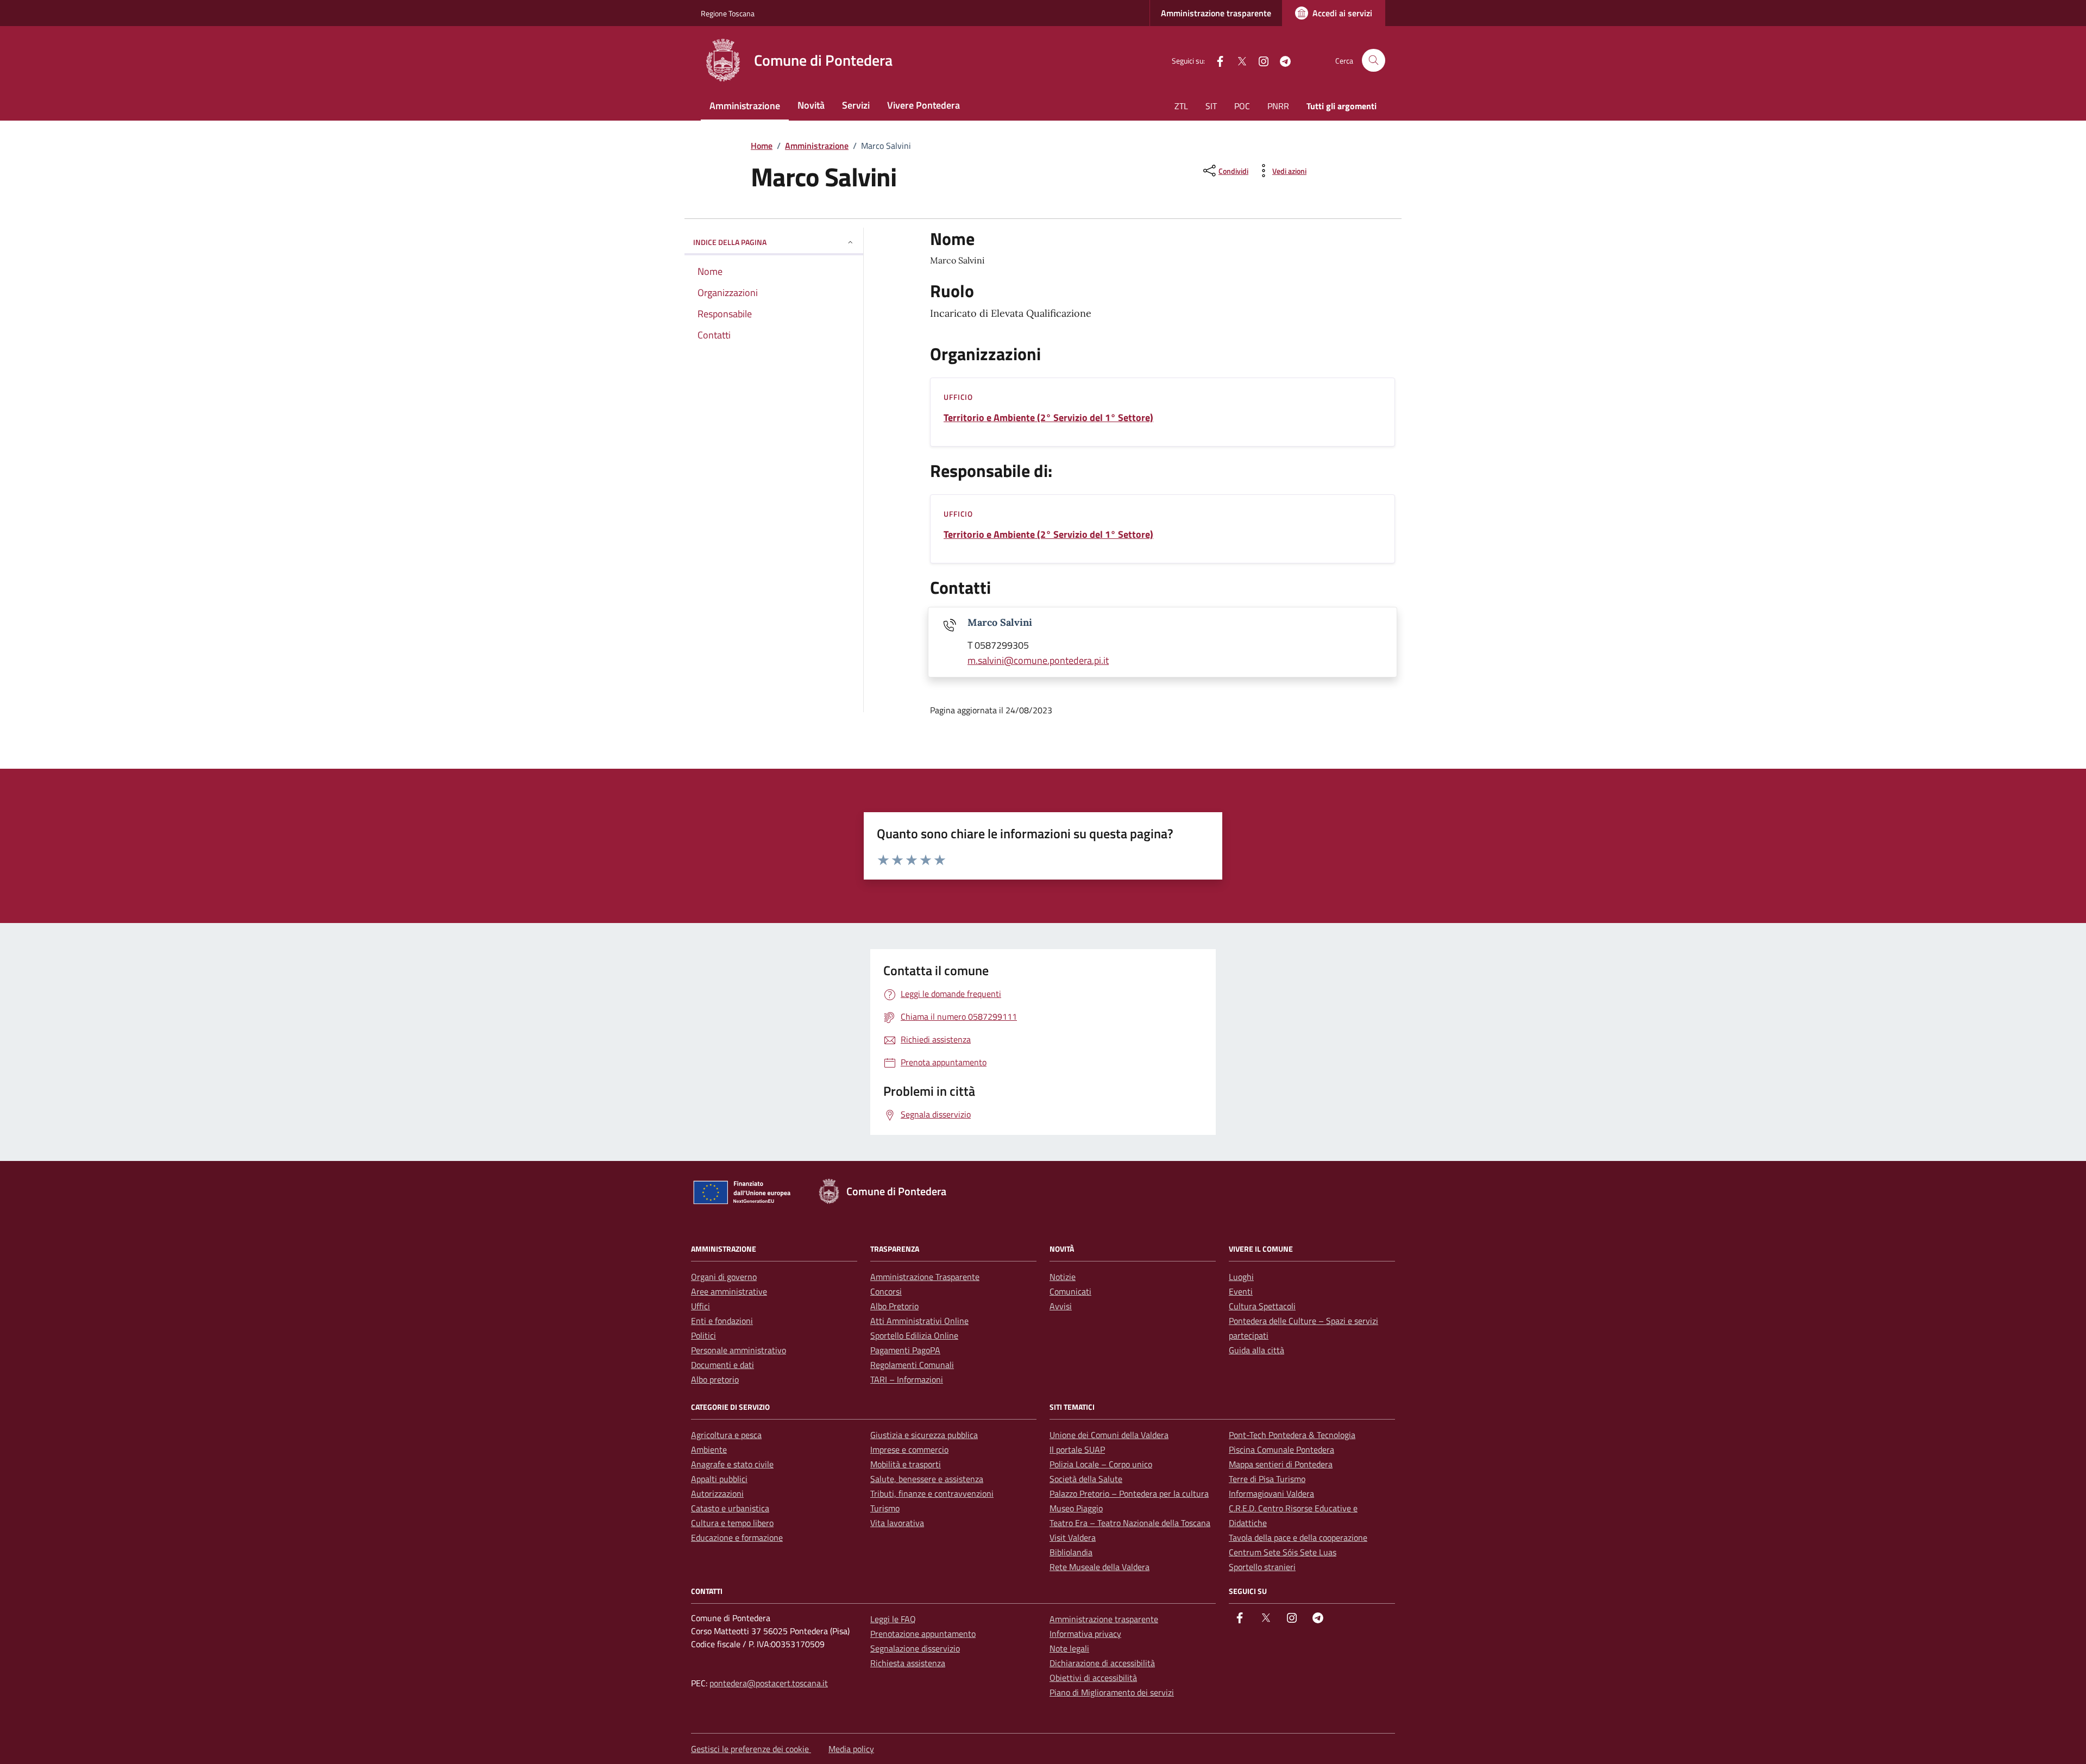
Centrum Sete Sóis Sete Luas (1283, 1552)
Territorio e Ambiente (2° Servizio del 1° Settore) (1048, 418)
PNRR (1278, 106)
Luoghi (1241, 1277)
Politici (703, 1335)
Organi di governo (724, 1277)
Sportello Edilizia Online (914, 1335)
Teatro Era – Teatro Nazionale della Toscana (1130, 1523)
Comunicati (1070, 1291)
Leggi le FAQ (893, 1619)
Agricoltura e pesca (726, 1435)
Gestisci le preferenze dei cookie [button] (751, 1749)
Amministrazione (745, 106)
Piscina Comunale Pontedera (1281, 1449)
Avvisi (1061, 1306)
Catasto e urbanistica (730, 1508)
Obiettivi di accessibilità (1093, 1678)
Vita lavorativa (897, 1523)
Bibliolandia (1071, 1552)
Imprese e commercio (909, 1449)
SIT (1211, 106)
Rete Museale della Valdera (1099, 1567)
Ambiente (709, 1449)
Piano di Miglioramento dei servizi (1112, 1692)
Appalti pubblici (719, 1479)
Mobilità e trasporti (906, 1464)
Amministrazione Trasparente (925, 1277)
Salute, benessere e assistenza (927, 1479)
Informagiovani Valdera (1271, 1493)
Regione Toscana (728, 13)
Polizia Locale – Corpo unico (1101, 1464)
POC (1242, 106)
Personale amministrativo (739, 1350)
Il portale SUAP (1077, 1449)
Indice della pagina (730, 242)
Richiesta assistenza (908, 1663)
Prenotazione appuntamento (923, 1634)
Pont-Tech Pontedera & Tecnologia (1292, 1435)
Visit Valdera (1073, 1537)
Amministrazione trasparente (1216, 13)
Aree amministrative (729, 1291)
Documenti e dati (722, 1365)
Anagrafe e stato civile (732, 1464)
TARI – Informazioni (907, 1379)
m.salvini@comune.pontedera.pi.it (1038, 660)
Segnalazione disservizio (915, 1648)
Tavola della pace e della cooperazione (1298, 1537)
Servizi (856, 105)
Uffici (700, 1306)
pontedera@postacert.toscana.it (769, 1683)
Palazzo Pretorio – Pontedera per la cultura (1129, 1493)
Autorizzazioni (717, 1493)
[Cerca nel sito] (1374, 61)
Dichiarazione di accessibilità (1102, 1663)
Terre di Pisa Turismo (1267, 1479)
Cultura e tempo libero (732, 1523)
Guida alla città (1256, 1350)
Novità (811, 105)
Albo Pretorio (894, 1306)
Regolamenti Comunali (912, 1365)
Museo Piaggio (1076, 1508)
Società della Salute (1086, 1479)
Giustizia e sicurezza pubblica (924, 1435)
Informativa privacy (1085, 1634)
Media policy (851, 1749)
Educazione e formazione (737, 1537)
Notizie (1063, 1277)
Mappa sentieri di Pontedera (1281, 1464)
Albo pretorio (715, 1379)
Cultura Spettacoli (1262, 1306)
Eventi (1241, 1291)
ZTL (1181, 106)
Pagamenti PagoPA (905, 1350)
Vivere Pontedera (923, 105)
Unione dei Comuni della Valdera (1109, 1435)
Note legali (1069, 1648)
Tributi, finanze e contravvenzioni (932, 1493)
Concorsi (886, 1291)
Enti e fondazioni (722, 1321)
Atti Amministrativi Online (919, 1321)
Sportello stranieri (1262, 1567)
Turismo (885, 1508)
